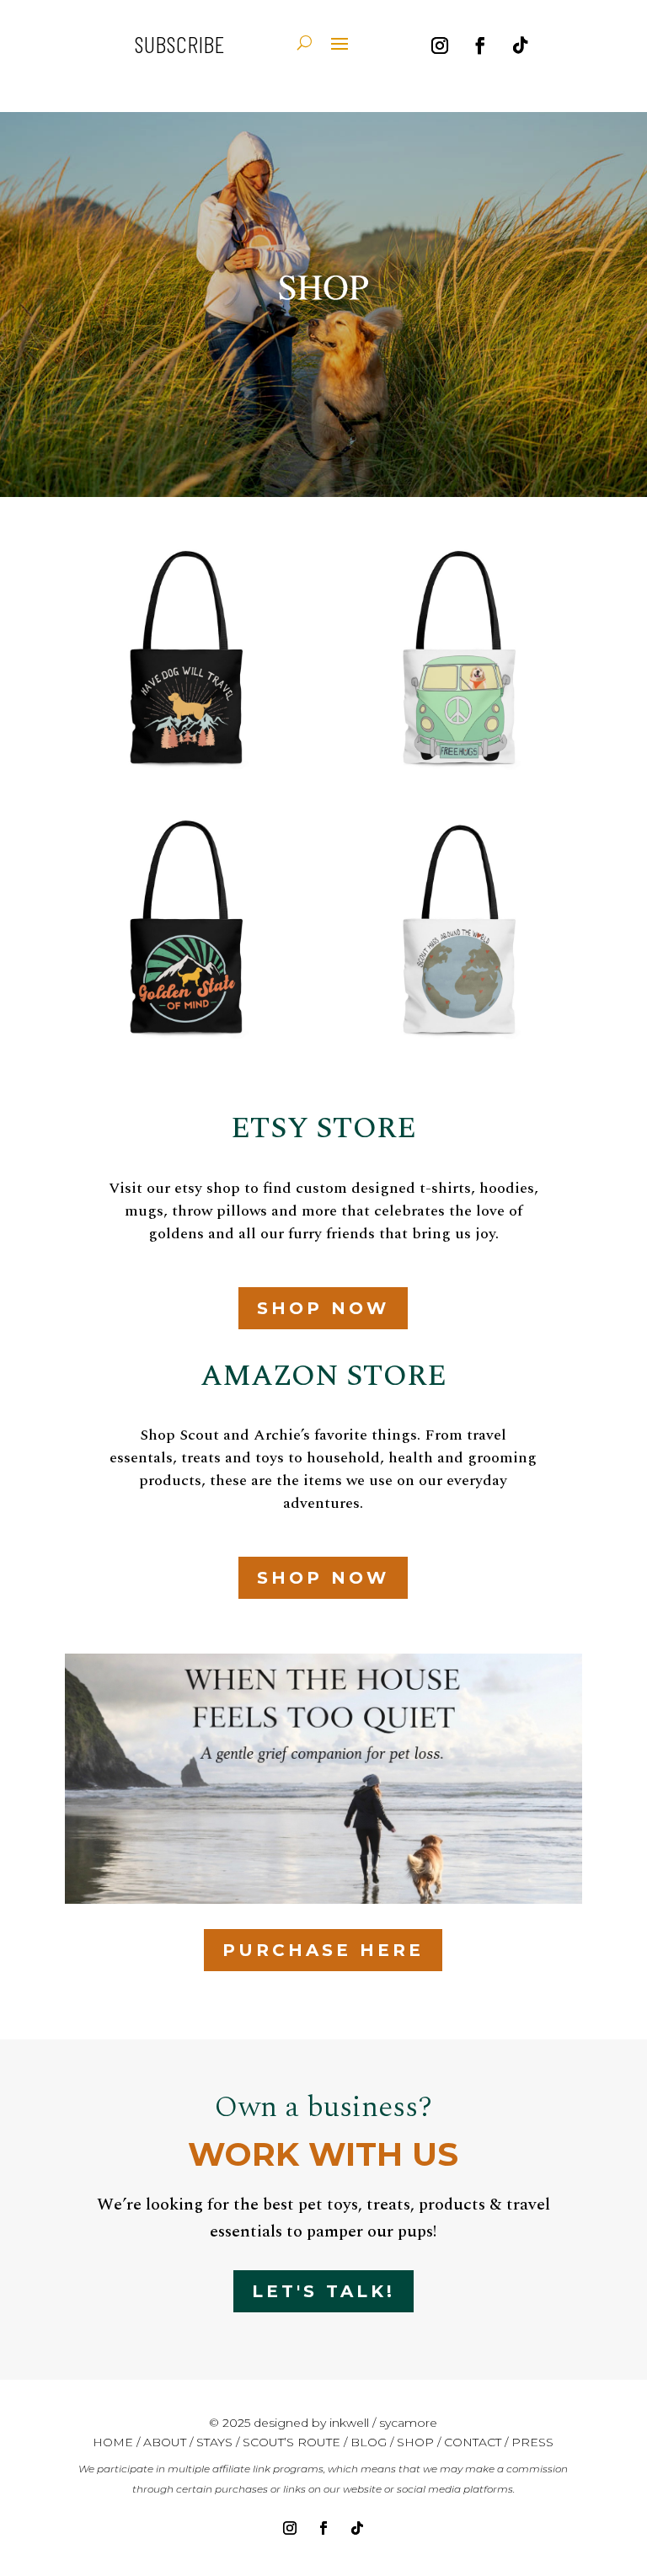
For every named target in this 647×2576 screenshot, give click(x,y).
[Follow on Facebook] (480, 45)
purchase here (323, 1950)
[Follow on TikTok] (521, 45)
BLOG (369, 2442)
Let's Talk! (323, 2291)
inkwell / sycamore (383, 2423)
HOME (113, 2442)
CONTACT (473, 2442)
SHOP (415, 2442)
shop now (323, 1308)
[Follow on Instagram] (440, 45)
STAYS (216, 2442)
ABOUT (165, 2442)
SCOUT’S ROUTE (291, 2442)
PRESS (532, 2442)
